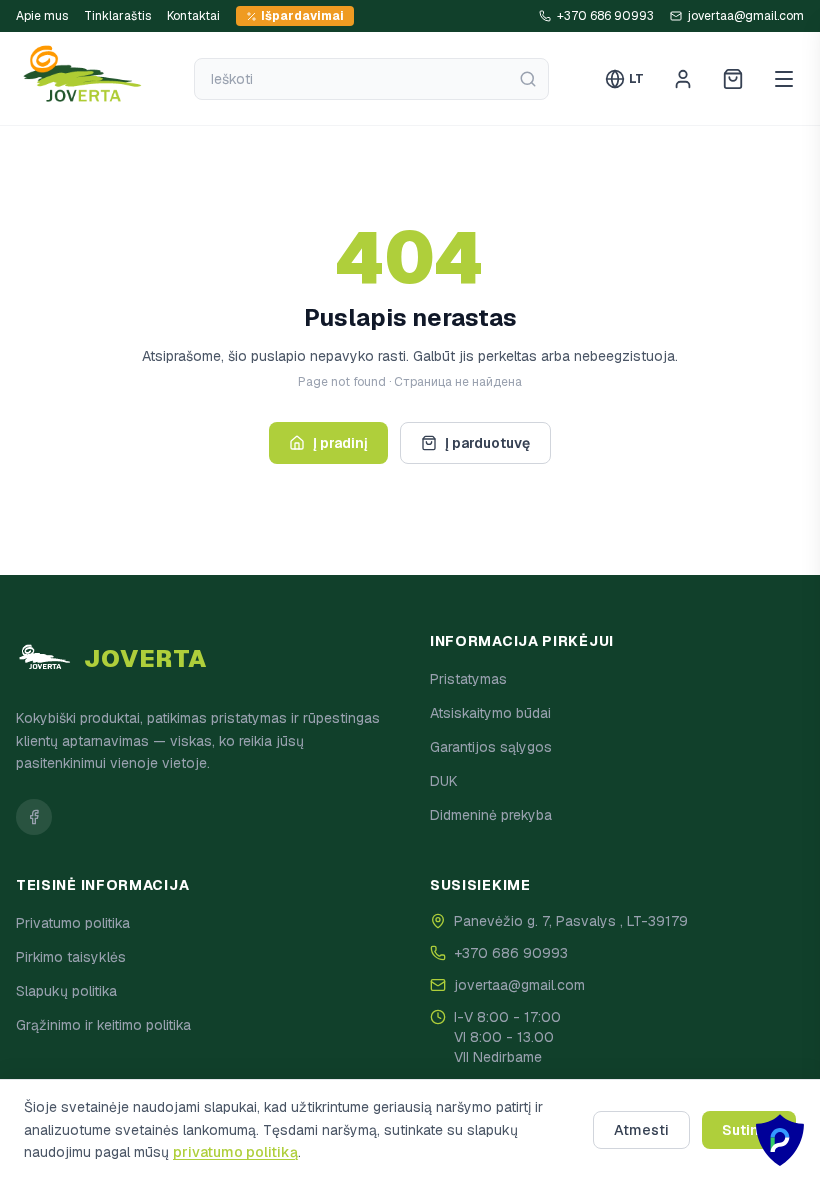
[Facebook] (34, 817)
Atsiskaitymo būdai (490, 713)
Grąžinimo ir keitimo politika (103, 1025)
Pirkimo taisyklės (71, 957)
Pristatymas (468, 679)
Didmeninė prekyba (491, 815)
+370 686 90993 (511, 953)
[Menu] (784, 79)
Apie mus (42, 16)
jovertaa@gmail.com (519, 985)
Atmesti (641, 1130)
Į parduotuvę (487, 443)
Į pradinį (340, 443)
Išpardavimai (302, 16)
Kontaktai (193, 16)
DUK (444, 781)
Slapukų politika (66, 991)
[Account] (683, 79)
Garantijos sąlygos (491, 747)
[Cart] (733, 79)
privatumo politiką (235, 1152)
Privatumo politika (73, 923)
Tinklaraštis (117, 16)
